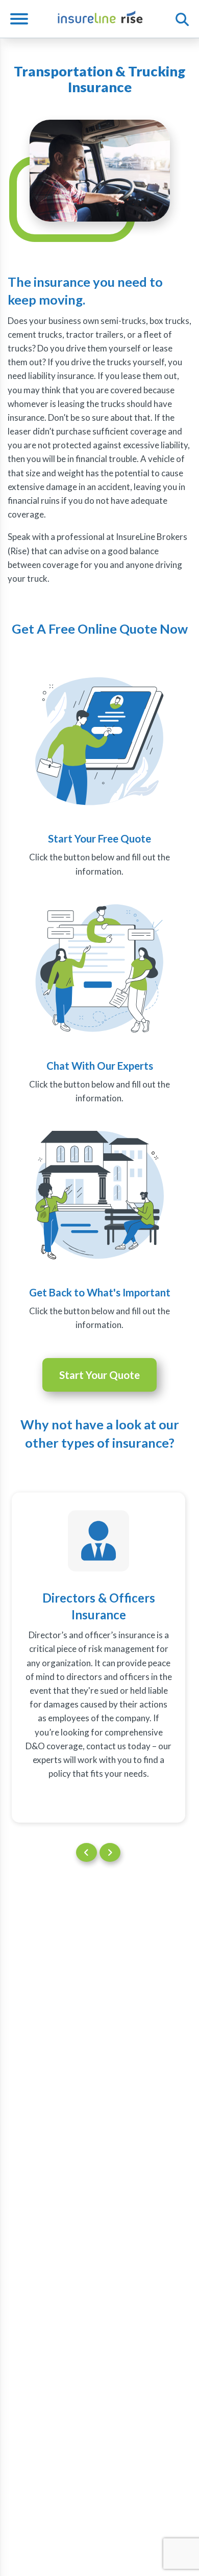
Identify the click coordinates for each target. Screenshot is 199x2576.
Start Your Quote (99, 1375)
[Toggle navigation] (23, 19)
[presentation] (86, 1852)
